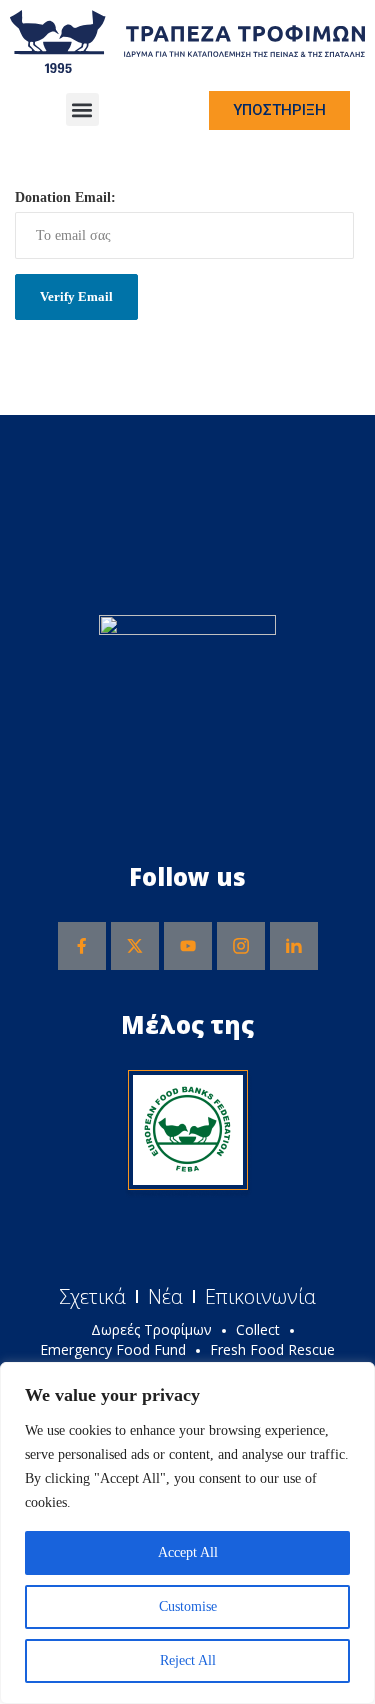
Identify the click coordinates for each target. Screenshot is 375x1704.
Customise (188, 1606)
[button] (82, 109)
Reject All (188, 1660)
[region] (187, 1533)
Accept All (188, 1552)
